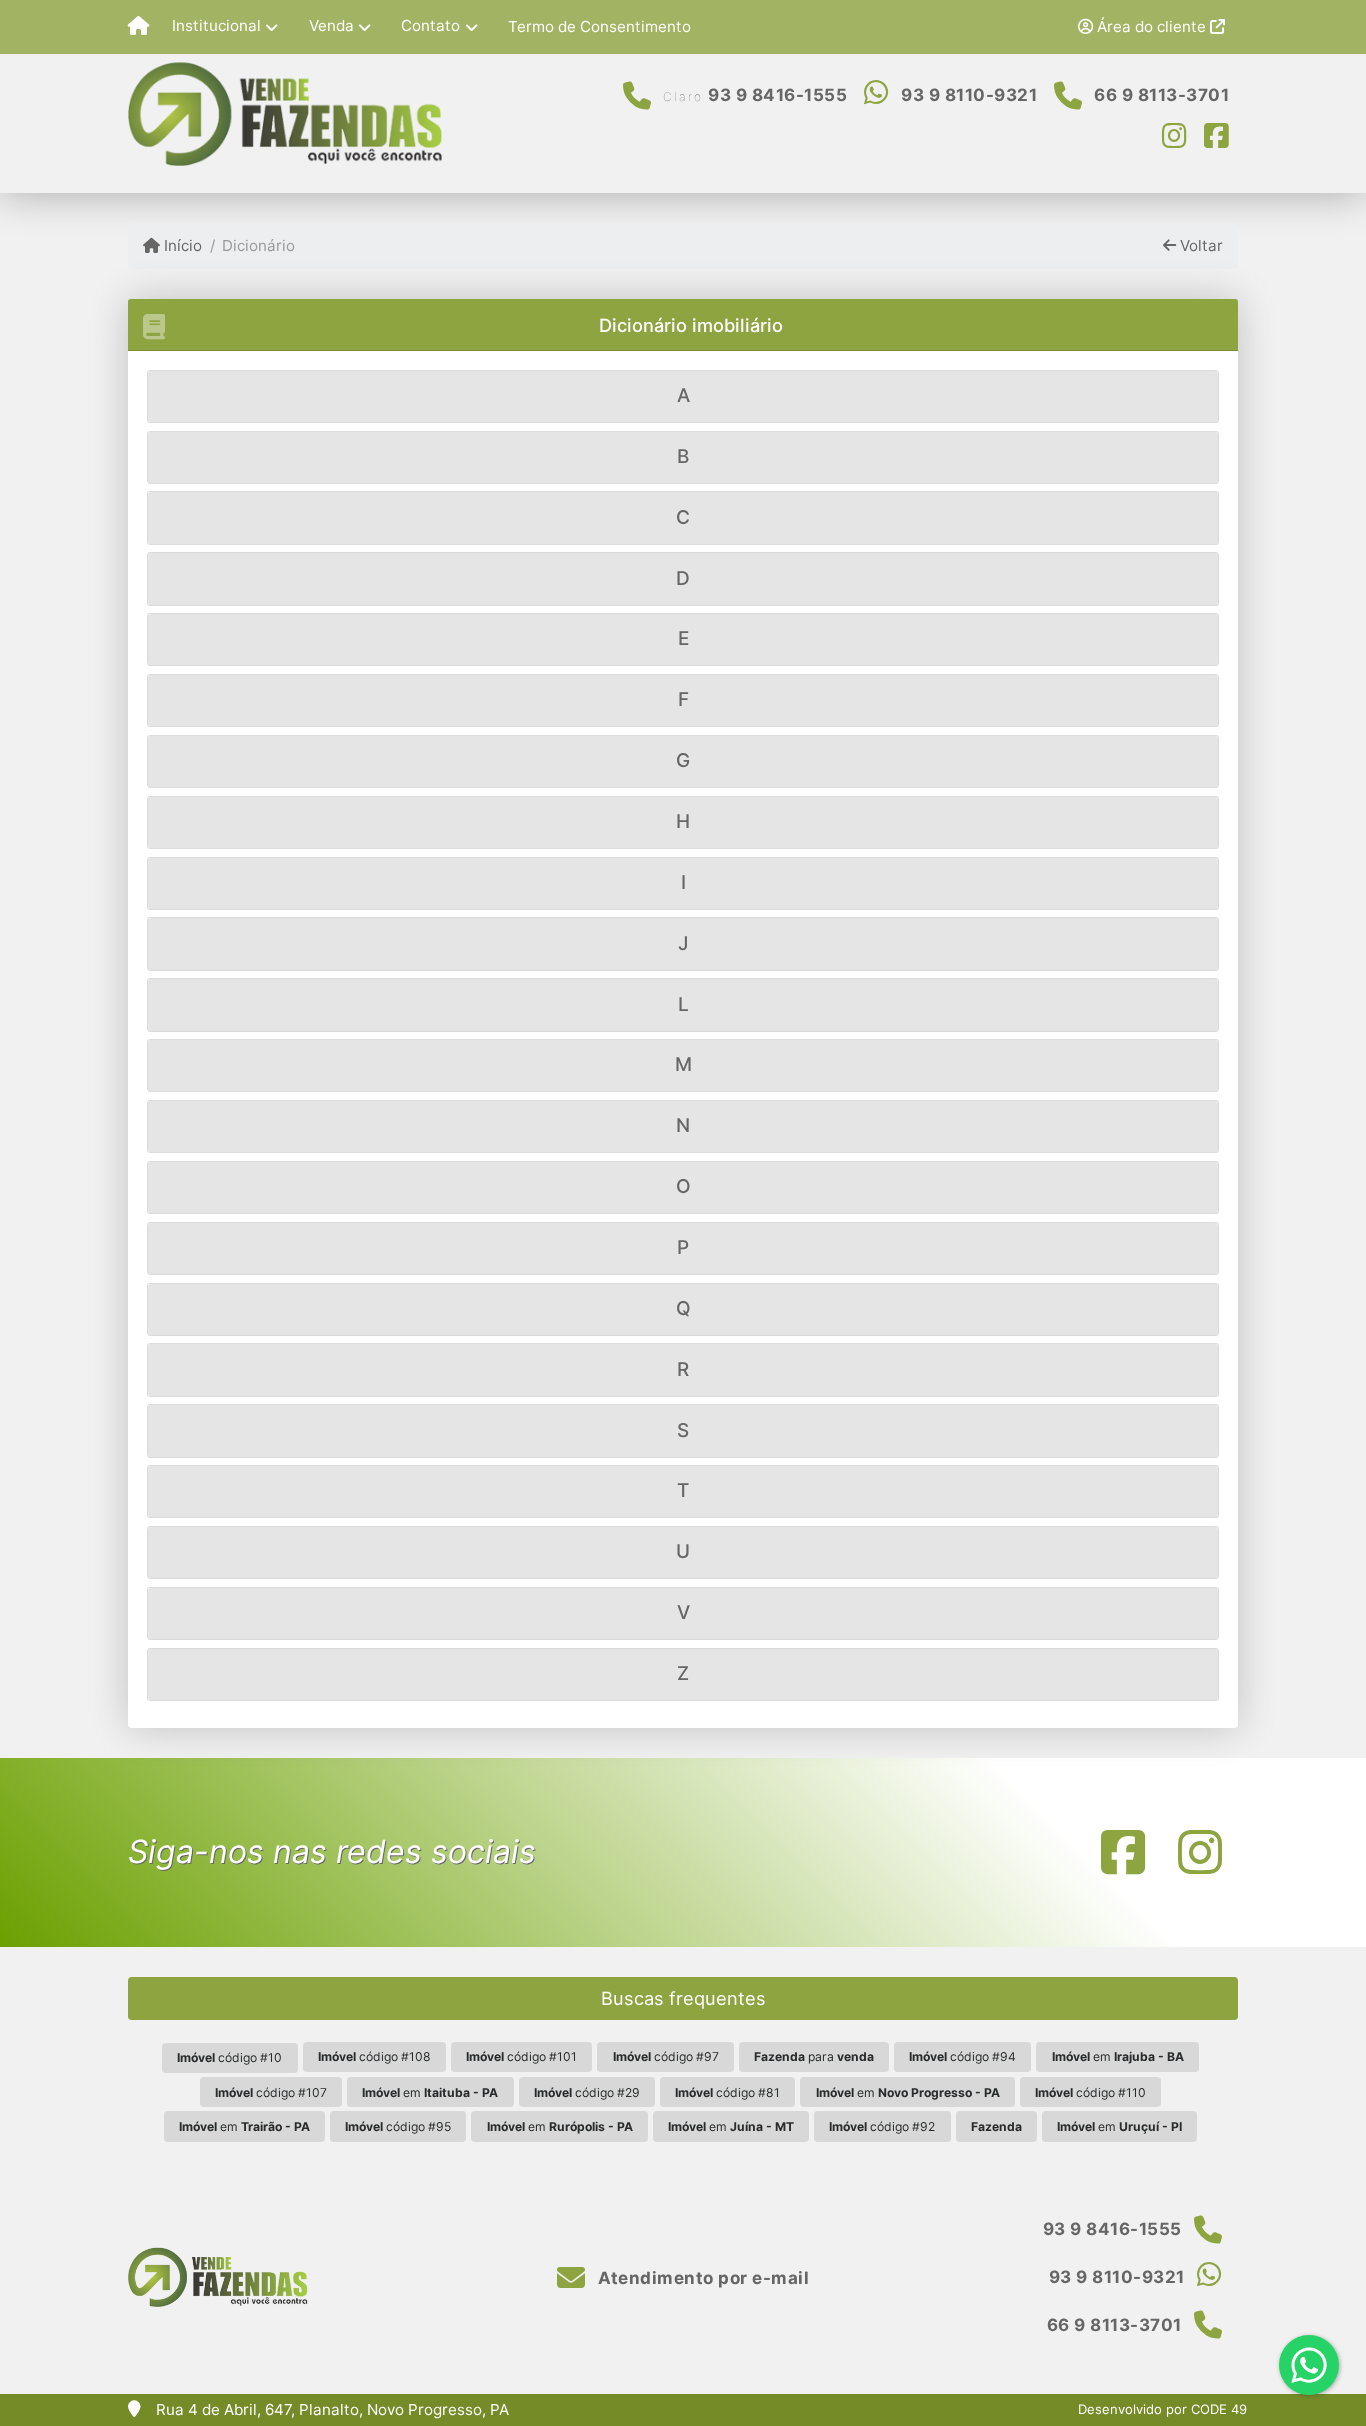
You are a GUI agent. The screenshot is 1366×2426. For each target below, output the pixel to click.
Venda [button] (331, 25)
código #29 (587, 2092)
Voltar (1199, 245)
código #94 (962, 2056)
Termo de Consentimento (599, 26)
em (1118, 2056)
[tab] (683, 396)
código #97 (666, 2056)
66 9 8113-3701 (1161, 95)
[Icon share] (1175, 134)
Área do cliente (1151, 26)
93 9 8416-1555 (777, 95)
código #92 (882, 2126)
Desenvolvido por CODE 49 (1162, 2409)
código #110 (1090, 2092)
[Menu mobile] (138, 27)
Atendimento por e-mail (701, 2278)
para (814, 2056)
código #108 (374, 2056)
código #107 (271, 2092)
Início (181, 245)
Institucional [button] (216, 25)
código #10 (229, 2057)
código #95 (398, 2126)
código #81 (727, 2092)
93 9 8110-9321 (969, 95)
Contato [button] (430, 25)
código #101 (521, 2056)
